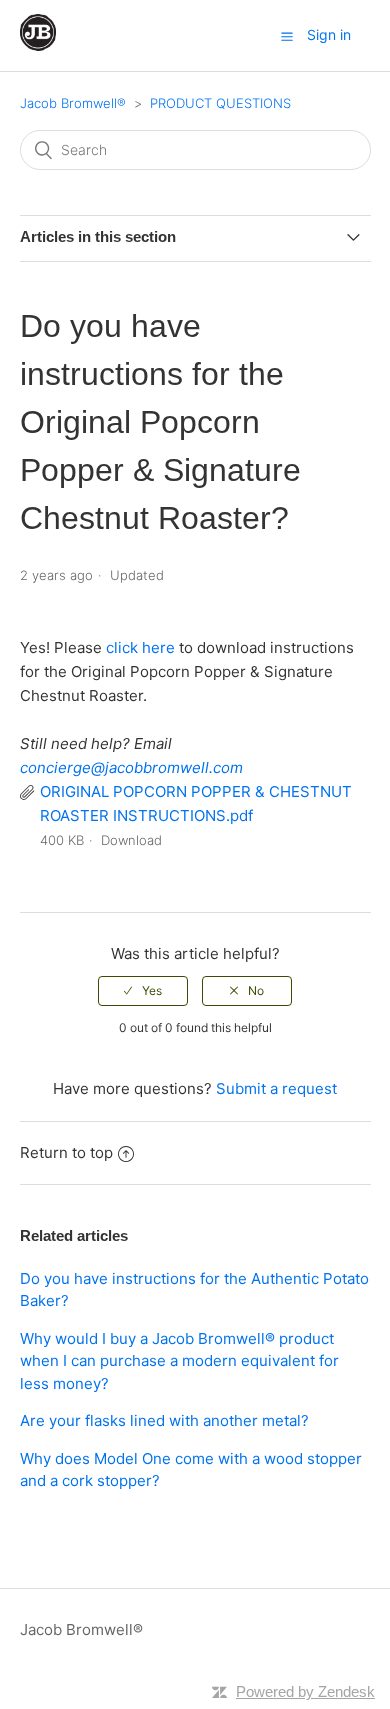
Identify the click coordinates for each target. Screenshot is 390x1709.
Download (131, 840)
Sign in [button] (329, 34)
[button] (287, 36)
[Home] (38, 45)
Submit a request (276, 1088)
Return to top (66, 1152)
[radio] (143, 991)
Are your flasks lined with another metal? (164, 1420)
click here (140, 647)
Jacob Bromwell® (73, 103)
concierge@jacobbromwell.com (131, 767)
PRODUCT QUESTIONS (220, 103)
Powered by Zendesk (305, 1691)
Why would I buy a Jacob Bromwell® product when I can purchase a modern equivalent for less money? (179, 1361)
